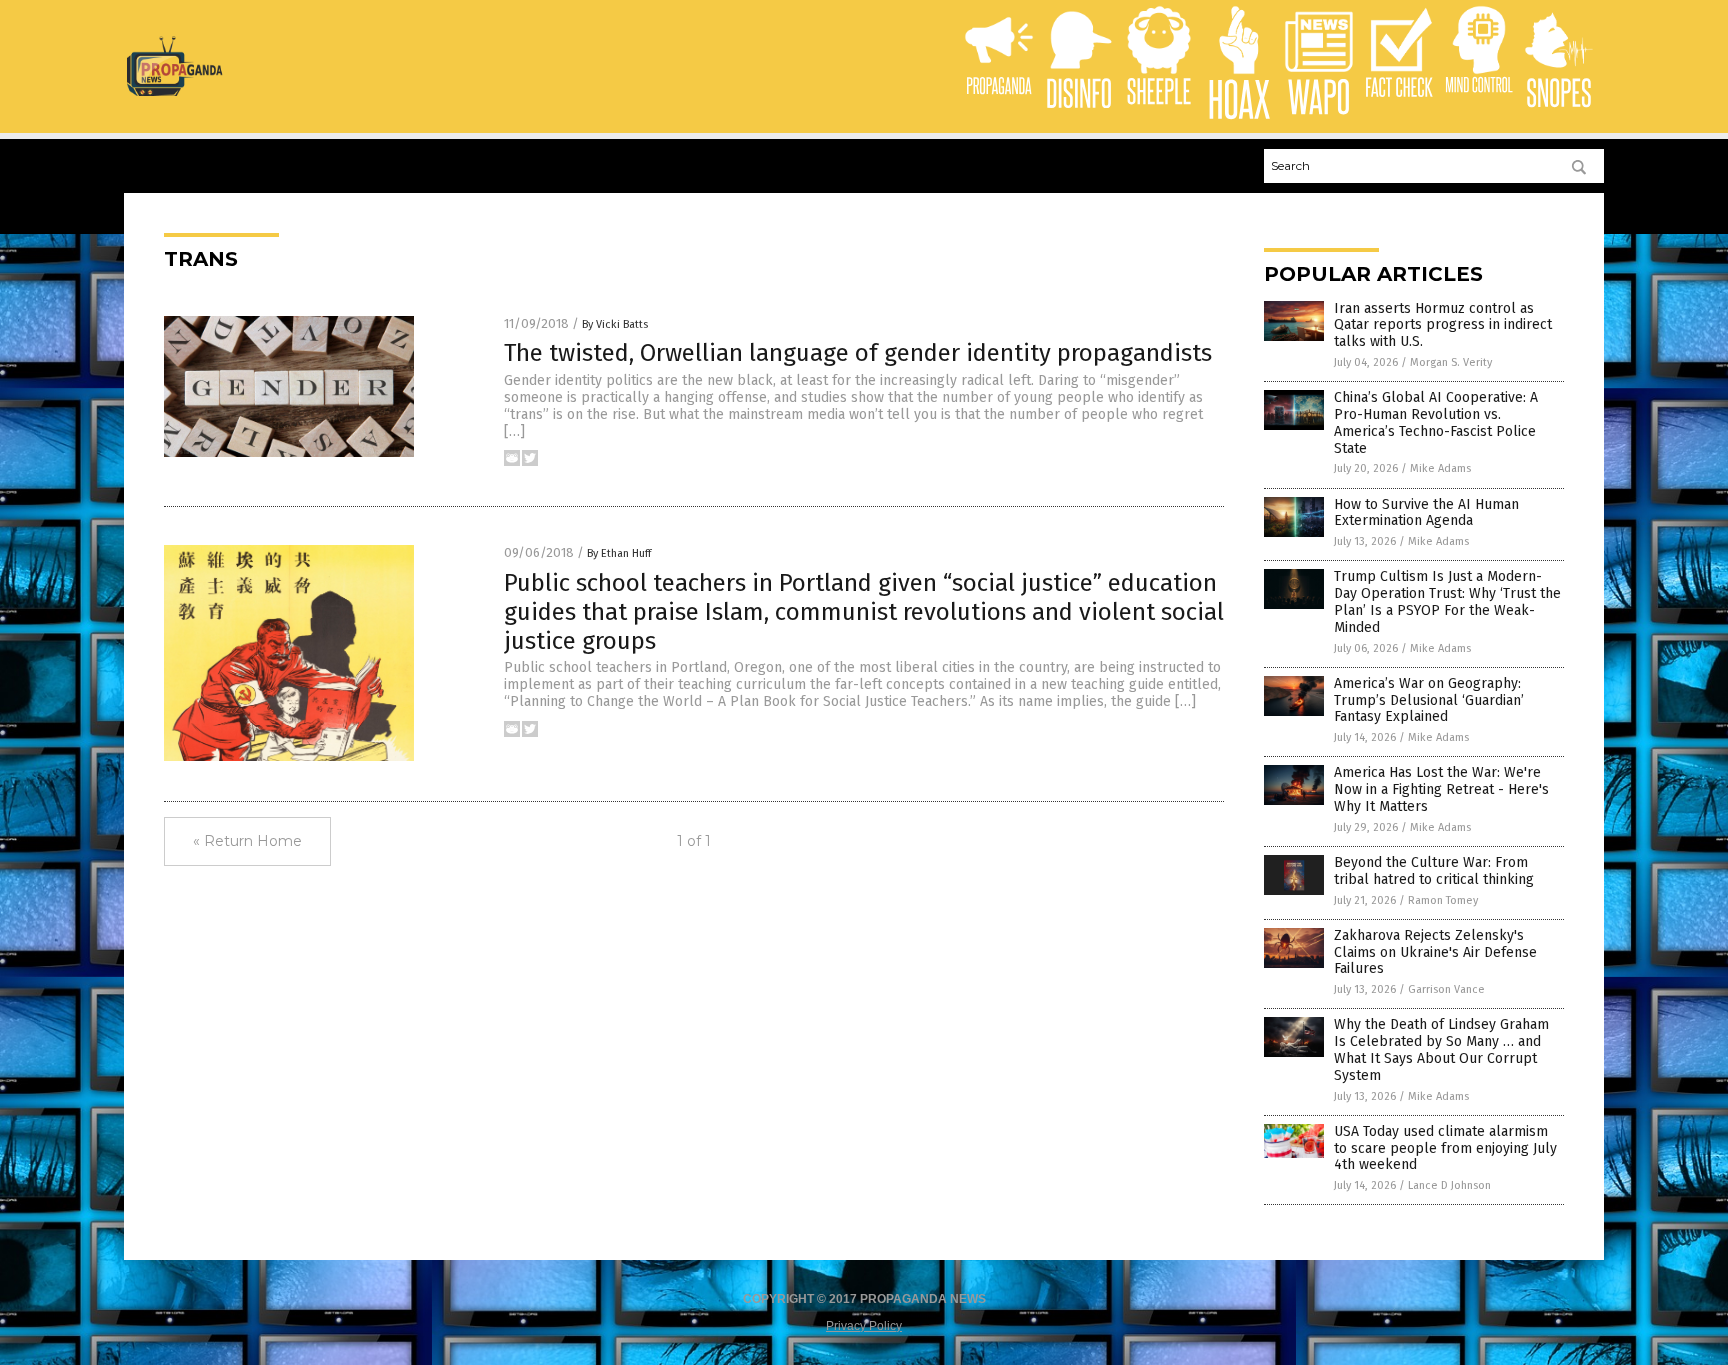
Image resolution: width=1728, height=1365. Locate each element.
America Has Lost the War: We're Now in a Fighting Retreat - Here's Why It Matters (1441, 789)
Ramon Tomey (1443, 900)
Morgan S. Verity (1451, 362)
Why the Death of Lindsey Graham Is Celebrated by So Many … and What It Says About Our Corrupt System (1441, 1049)
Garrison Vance (1446, 989)
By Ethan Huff (619, 553)
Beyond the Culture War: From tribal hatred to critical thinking (1434, 871)
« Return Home (247, 841)
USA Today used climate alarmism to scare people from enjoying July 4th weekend (1445, 1148)
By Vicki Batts (615, 324)
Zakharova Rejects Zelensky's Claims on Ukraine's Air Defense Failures (1435, 952)
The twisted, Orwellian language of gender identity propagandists (858, 353)
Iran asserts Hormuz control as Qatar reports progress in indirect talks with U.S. (1443, 325)
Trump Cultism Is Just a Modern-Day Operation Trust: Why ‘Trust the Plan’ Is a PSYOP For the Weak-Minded (1447, 601)
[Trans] (174, 92)
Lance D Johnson (1449, 1185)
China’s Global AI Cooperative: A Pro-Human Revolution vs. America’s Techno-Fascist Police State (1436, 422)
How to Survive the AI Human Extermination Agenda (1426, 513)
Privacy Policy (864, 1326)
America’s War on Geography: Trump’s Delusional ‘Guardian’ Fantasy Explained (1429, 700)
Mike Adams (1440, 468)
